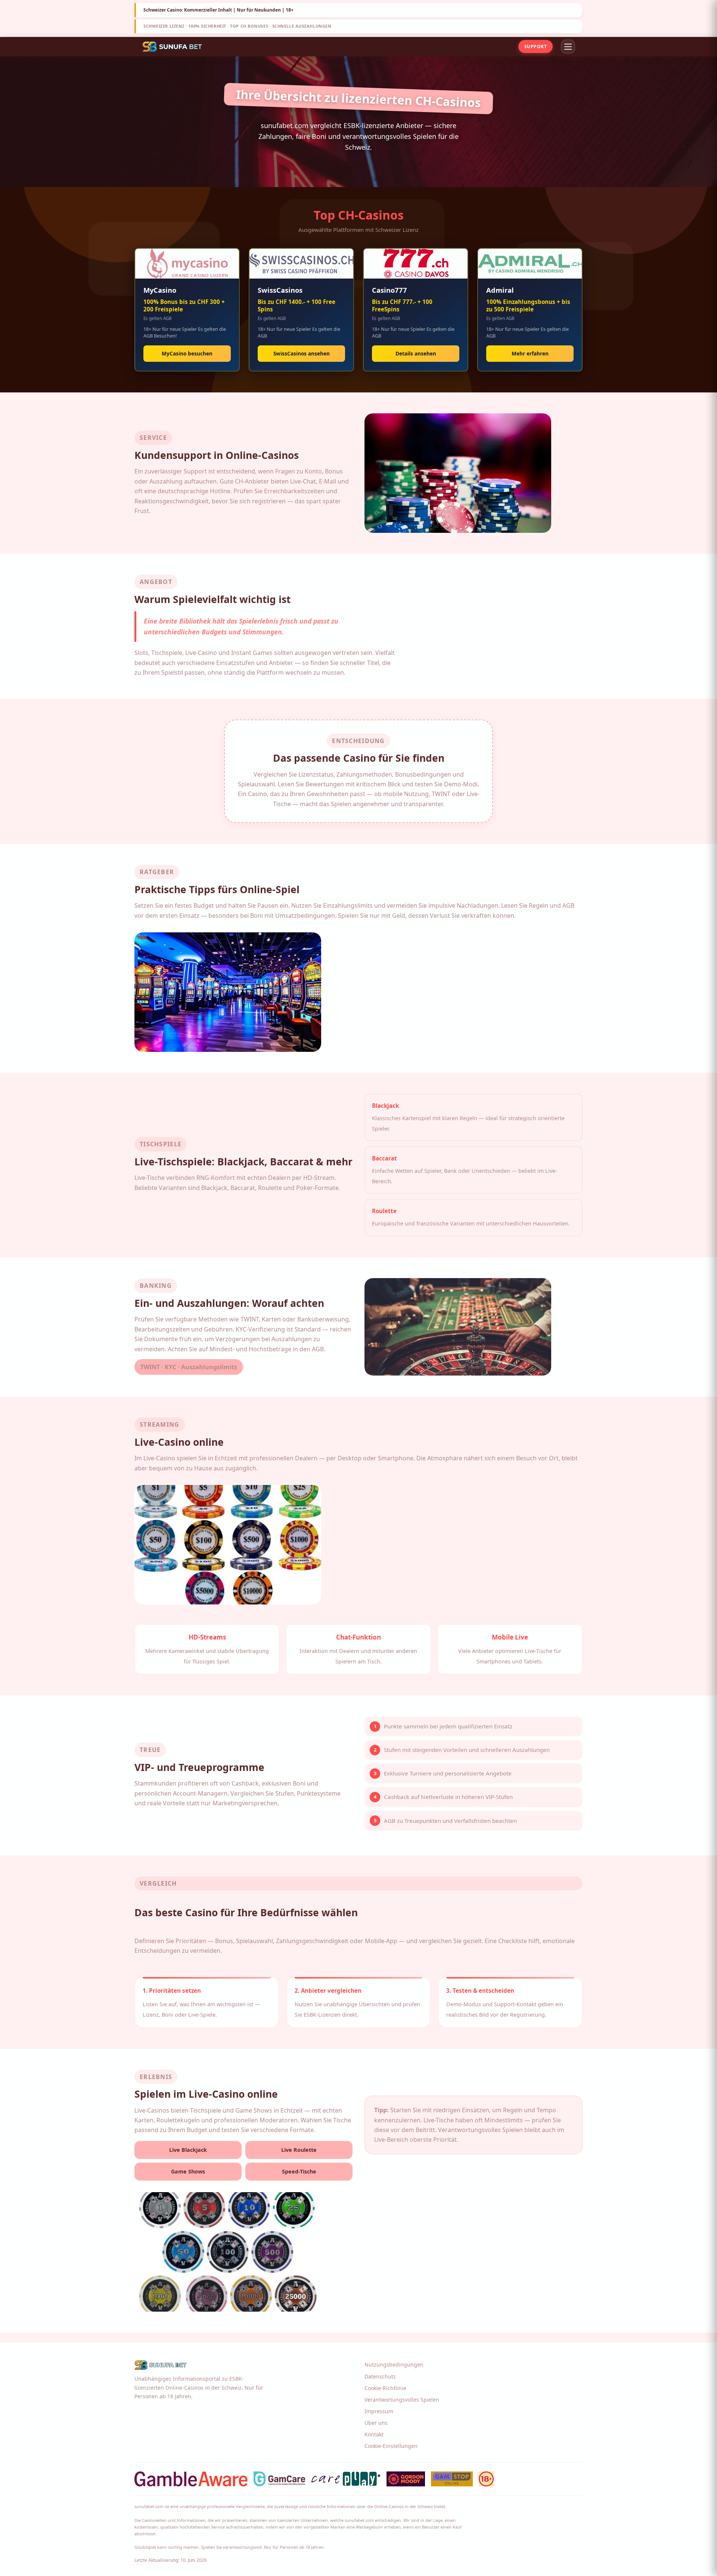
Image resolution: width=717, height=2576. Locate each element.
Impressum (379, 2411)
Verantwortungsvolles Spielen (402, 2400)
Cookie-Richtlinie (385, 2388)
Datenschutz (380, 2376)
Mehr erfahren (530, 353)
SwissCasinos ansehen (302, 353)
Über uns (376, 2423)
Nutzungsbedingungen (394, 2364)
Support (536, 46)
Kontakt (374, 2434)
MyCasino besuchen (187, 353)
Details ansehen (416, 353)
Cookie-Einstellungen (391, 2446)
